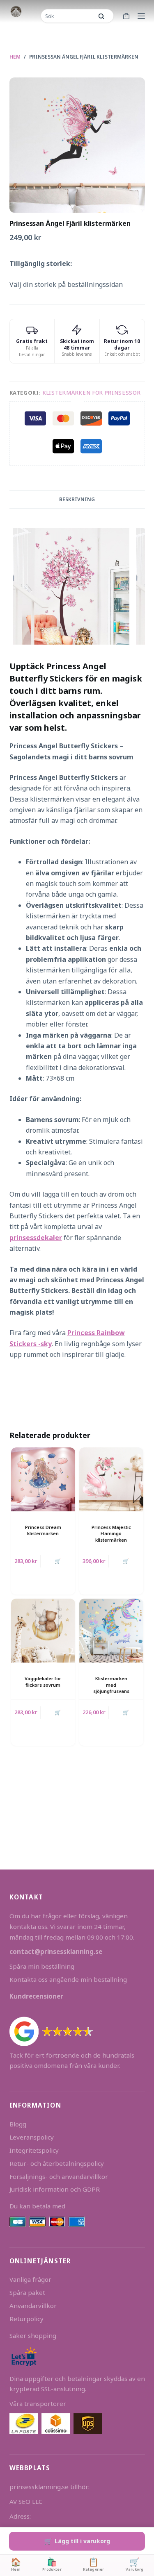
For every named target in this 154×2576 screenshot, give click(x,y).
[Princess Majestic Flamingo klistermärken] (111, 1479)
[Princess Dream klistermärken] (43, 1479)
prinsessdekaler (36, 1238)
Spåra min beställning (42, 1966)
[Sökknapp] (101, 16)
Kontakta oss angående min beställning (68, 1979)
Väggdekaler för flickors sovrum (43, 1681)
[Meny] (141, 16)
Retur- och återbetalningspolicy (57, 2163)
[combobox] (68, 16)
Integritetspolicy (34, 2150)
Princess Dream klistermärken (43, 1530)
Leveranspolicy (32, 2137)
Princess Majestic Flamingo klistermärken (111, 1533)
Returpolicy (26, 2319)
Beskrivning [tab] (77, 499)
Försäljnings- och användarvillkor (59, 2176)
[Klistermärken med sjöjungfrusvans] (111, 1631)
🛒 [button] (58, 1561)
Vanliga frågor (30, 2279)
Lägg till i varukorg (82, 2541)
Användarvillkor (33, 2306)
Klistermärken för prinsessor (91, 393)
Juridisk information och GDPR (55, 2189)
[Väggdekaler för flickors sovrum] (43, 1631)
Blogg (18, 2124)
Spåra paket (27, 2292)
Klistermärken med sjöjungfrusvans (111, 1685)
